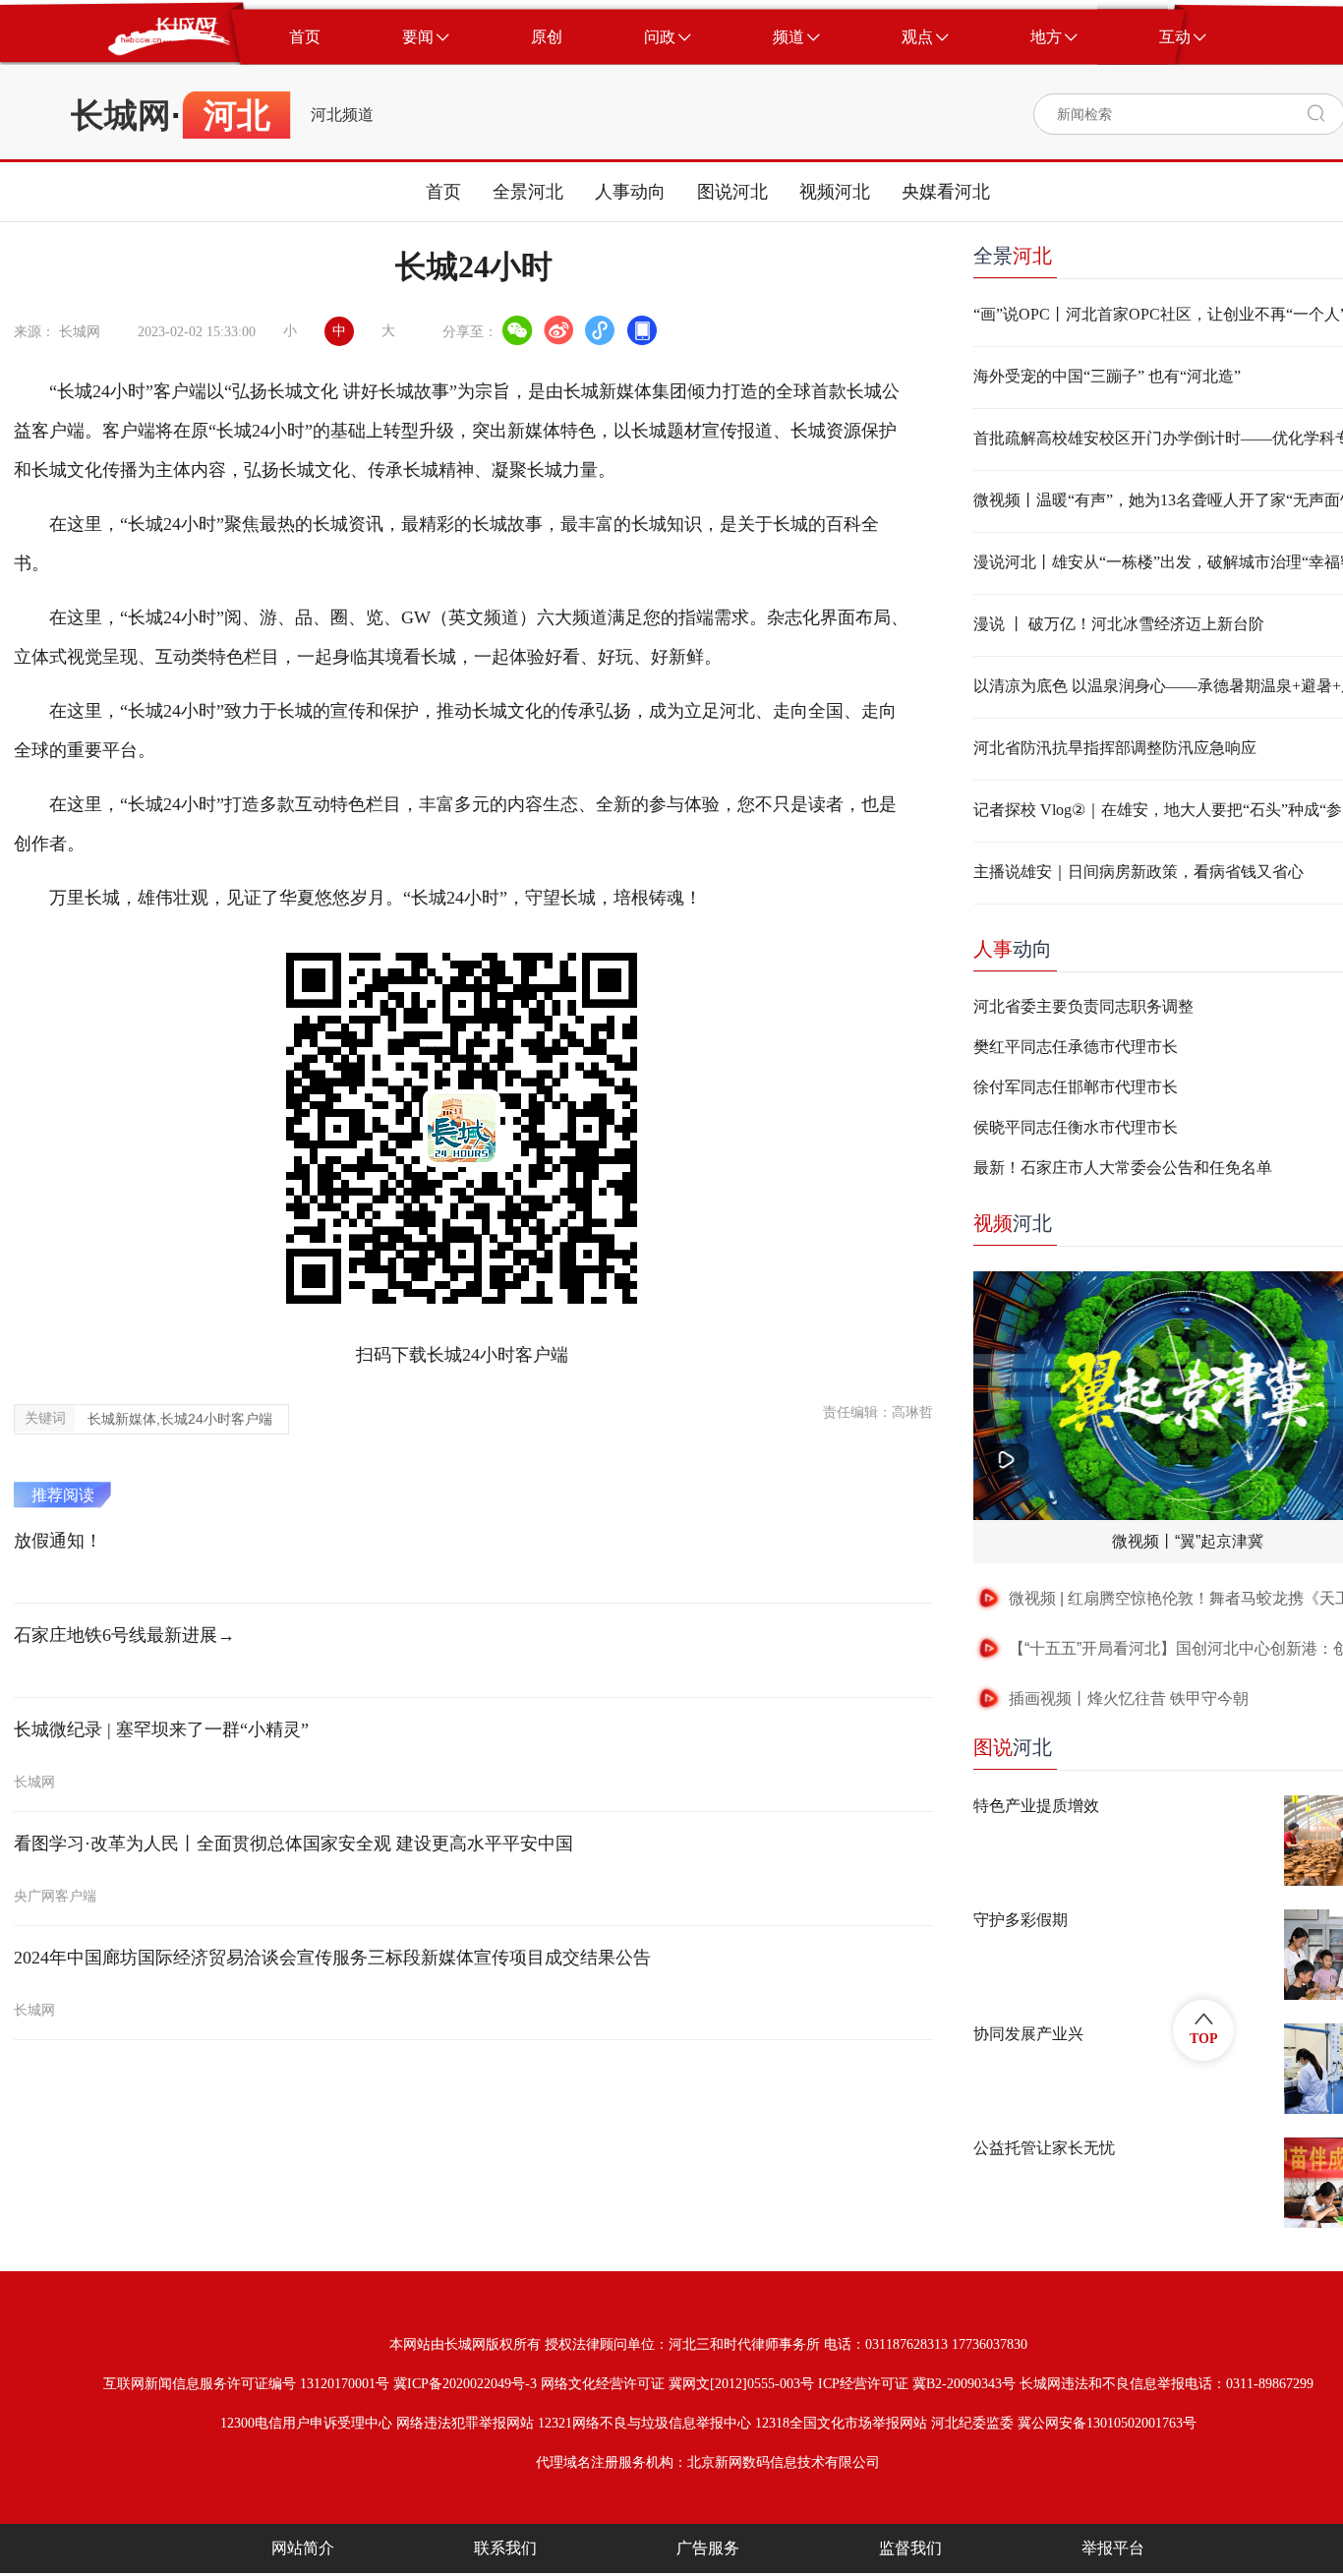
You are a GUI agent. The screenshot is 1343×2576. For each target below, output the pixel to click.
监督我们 (910, 2548)
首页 (443, 192)
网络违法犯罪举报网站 (465, 2423)
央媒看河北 (946, 192)
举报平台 (1113, 2548)
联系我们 (505, 2548)
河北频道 (342, 115)
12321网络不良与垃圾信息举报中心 (644, 2423)
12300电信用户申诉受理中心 (306, 2423)
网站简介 (303, 2548)
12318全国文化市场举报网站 (841, 2423)
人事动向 (630, 192)
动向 (1013, 949)
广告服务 (708, 2548)
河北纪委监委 (972, 2423)
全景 (1013, 256)
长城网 (121, 115)
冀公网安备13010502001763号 (1107, 2423)
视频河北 (835, 192)
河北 (1013, 1223)
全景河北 (528, 192)
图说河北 (732, 192)
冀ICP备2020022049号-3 (465, 2384)
